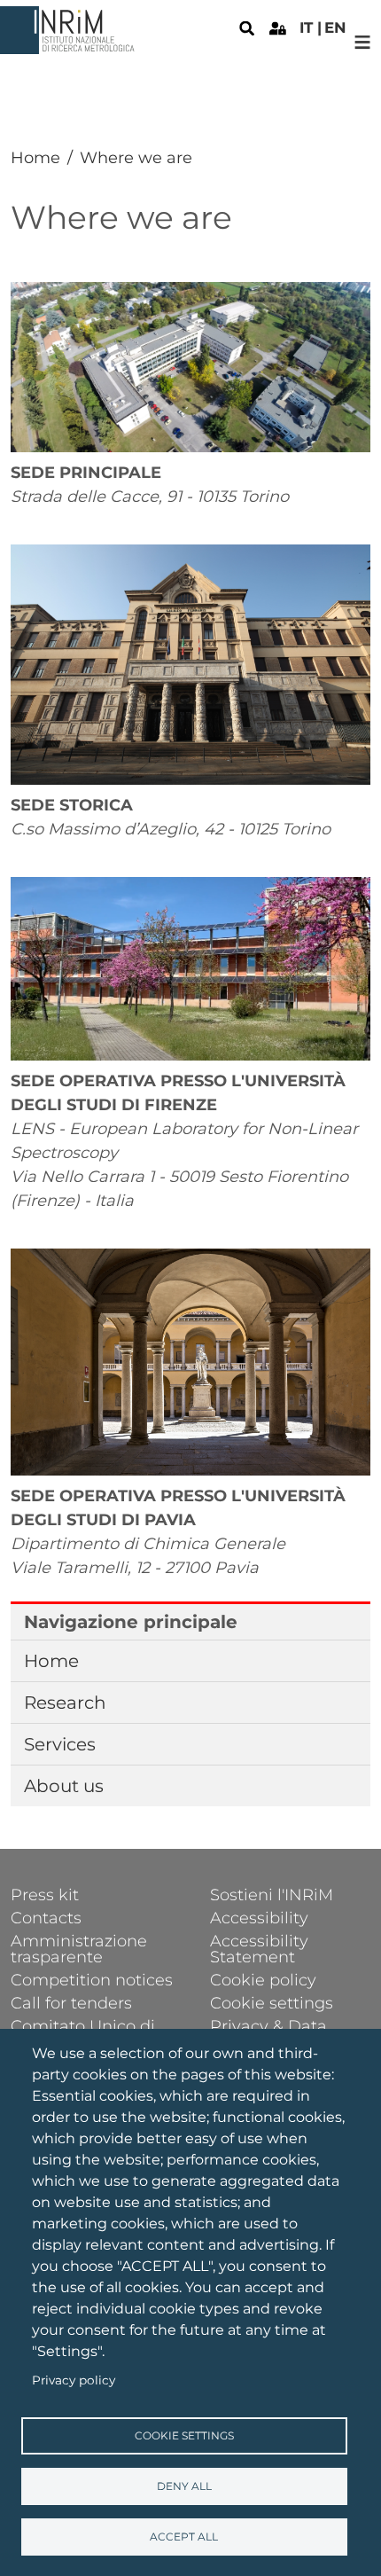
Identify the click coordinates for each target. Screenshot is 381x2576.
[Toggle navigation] (363, 42)
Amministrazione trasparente (79, 1948)
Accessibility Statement (259, 1948)
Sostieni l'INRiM (272, 1894)
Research (65, 1703)
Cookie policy (263, 1979)
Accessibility (259, 1917)
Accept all (184, 2537)
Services (60, 1744)
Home (35, 158)
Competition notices (92, 1979)
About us (64, 1786)
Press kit (45, 1894)
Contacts (46, 1917)
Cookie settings (184, 2435)
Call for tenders (71, 2002)
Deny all (184, 2486)
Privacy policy (74, 2380)
